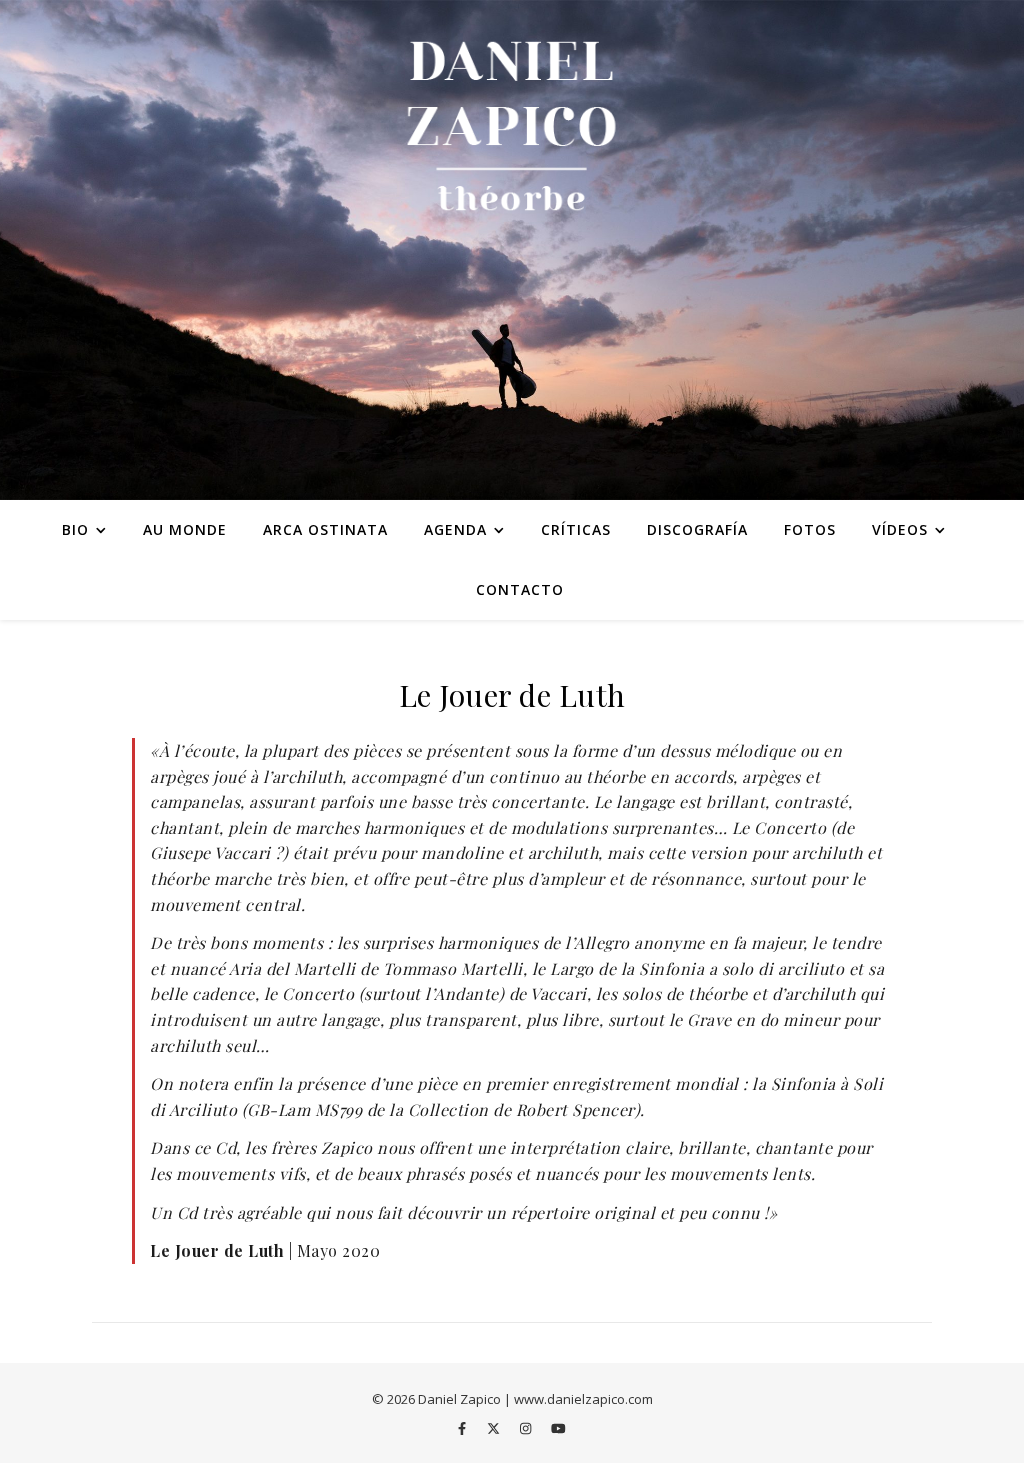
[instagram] (527, 1428)
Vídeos (900, 529)
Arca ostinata (325, 529)
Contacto (520, 589)
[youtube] (558, 1428)
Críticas (576, 529)
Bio (75, 529)
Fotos (810, 529)
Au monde (185, 529)
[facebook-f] (463, 1428)
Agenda (455, 529)
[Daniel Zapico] (512, 250)
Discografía (697, 529)
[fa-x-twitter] (495, 1428)
